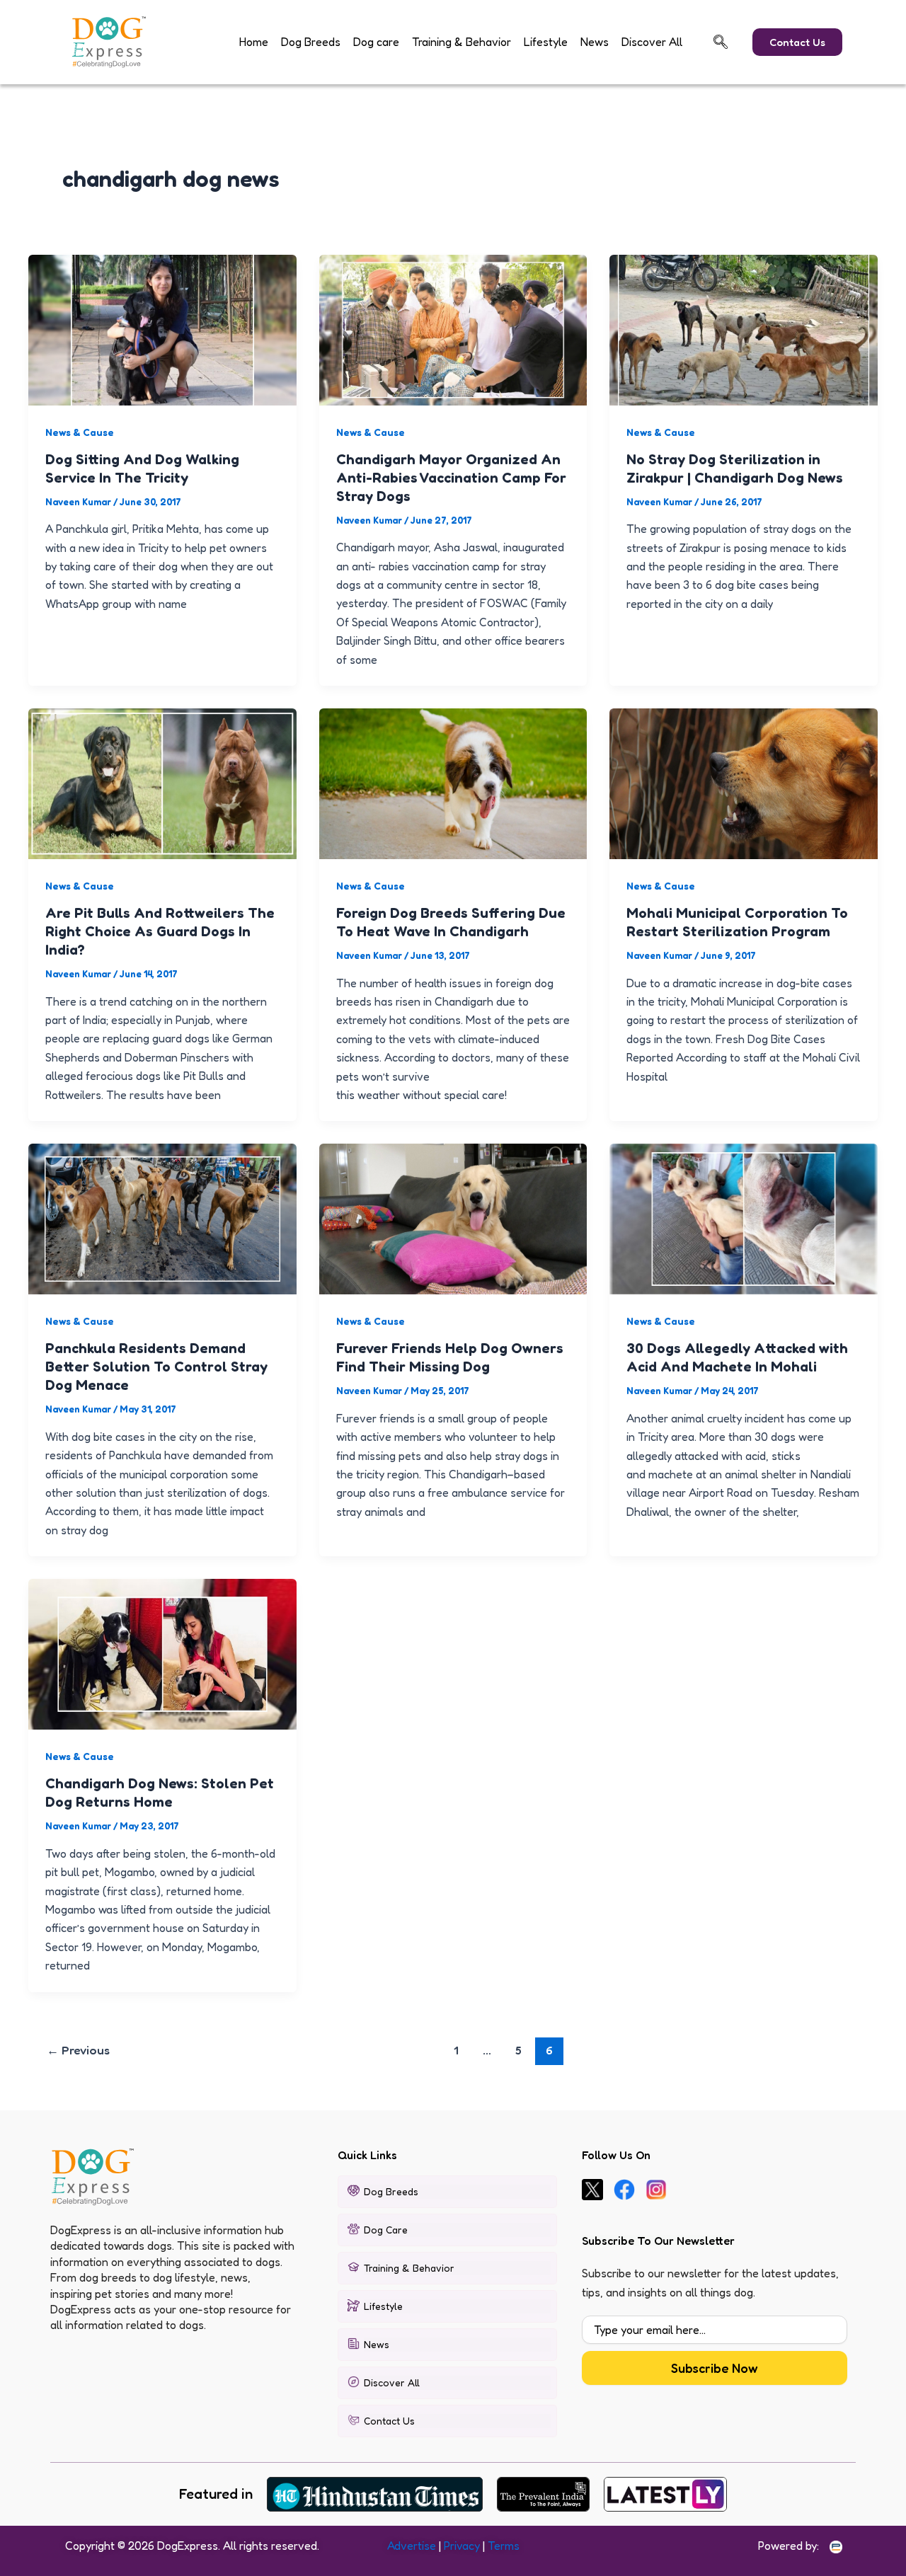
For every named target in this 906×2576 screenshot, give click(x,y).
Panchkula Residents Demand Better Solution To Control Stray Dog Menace (156, 1367)
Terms (504, 2546)
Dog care (376, 42)
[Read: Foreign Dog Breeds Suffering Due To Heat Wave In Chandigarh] (453, 782)
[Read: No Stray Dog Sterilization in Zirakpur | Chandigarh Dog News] (744, 328)
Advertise (412, 2546)
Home (254, 42)
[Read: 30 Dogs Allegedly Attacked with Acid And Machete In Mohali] (744, 1218)
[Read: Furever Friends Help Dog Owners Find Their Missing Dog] (453, 1218)
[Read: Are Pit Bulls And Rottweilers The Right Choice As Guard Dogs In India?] (162, 782)
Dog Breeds (311, 42)
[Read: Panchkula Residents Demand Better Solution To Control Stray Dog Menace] (162, 1218)
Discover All (652, 42)
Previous (78, 2050)
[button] (721, 42)
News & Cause (80, 432)
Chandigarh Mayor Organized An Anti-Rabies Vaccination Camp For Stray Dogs (451, 478)
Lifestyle (546, 42)
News (595, 42)
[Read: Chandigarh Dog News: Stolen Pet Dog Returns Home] (162, 1653)
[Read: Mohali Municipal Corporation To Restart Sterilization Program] (744, 782)
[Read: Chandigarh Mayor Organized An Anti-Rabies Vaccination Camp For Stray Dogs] (453, 328)
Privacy (462, 2546)
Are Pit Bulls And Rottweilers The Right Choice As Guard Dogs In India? (160, 931)
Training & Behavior (461, 42)
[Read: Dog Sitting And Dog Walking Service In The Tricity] (162, 328)
